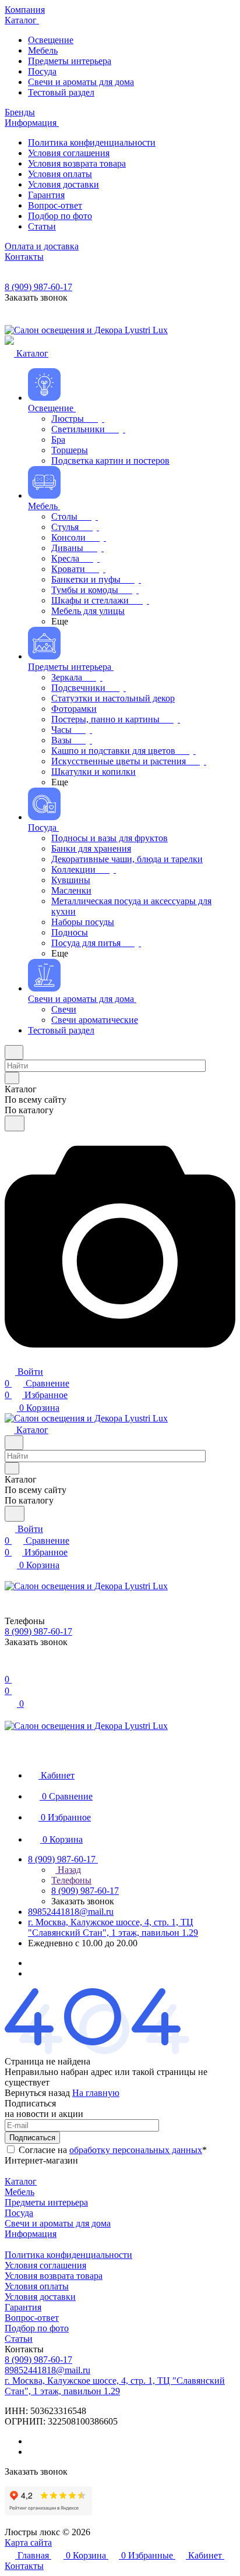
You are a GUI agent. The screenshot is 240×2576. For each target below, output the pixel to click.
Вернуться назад (37, 2093)
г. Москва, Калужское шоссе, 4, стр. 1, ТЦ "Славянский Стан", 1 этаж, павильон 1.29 (113, 1927)
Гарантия (23, 2307)
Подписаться (32, 2138)
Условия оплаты (37, 2286)
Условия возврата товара (54, 2276)
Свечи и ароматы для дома (58, 2223)
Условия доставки (40, 2297)
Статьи (19, 2339)
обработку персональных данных (136, 2150)
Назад (68, 1870)
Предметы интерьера (46, 2202)
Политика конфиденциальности (68, 2255)
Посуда (19, 2213)
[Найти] (15, 1123)
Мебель (20, 2192)
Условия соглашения (45, 2265)
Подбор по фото (37, 2328)
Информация (31, 2234)
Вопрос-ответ (32, 2318)
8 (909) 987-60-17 (38, 287)
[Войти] (10, 1668)
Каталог (21, 2181)
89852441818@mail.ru (71, 1912)
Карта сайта (28, 2543)
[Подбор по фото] (120, 1359)
